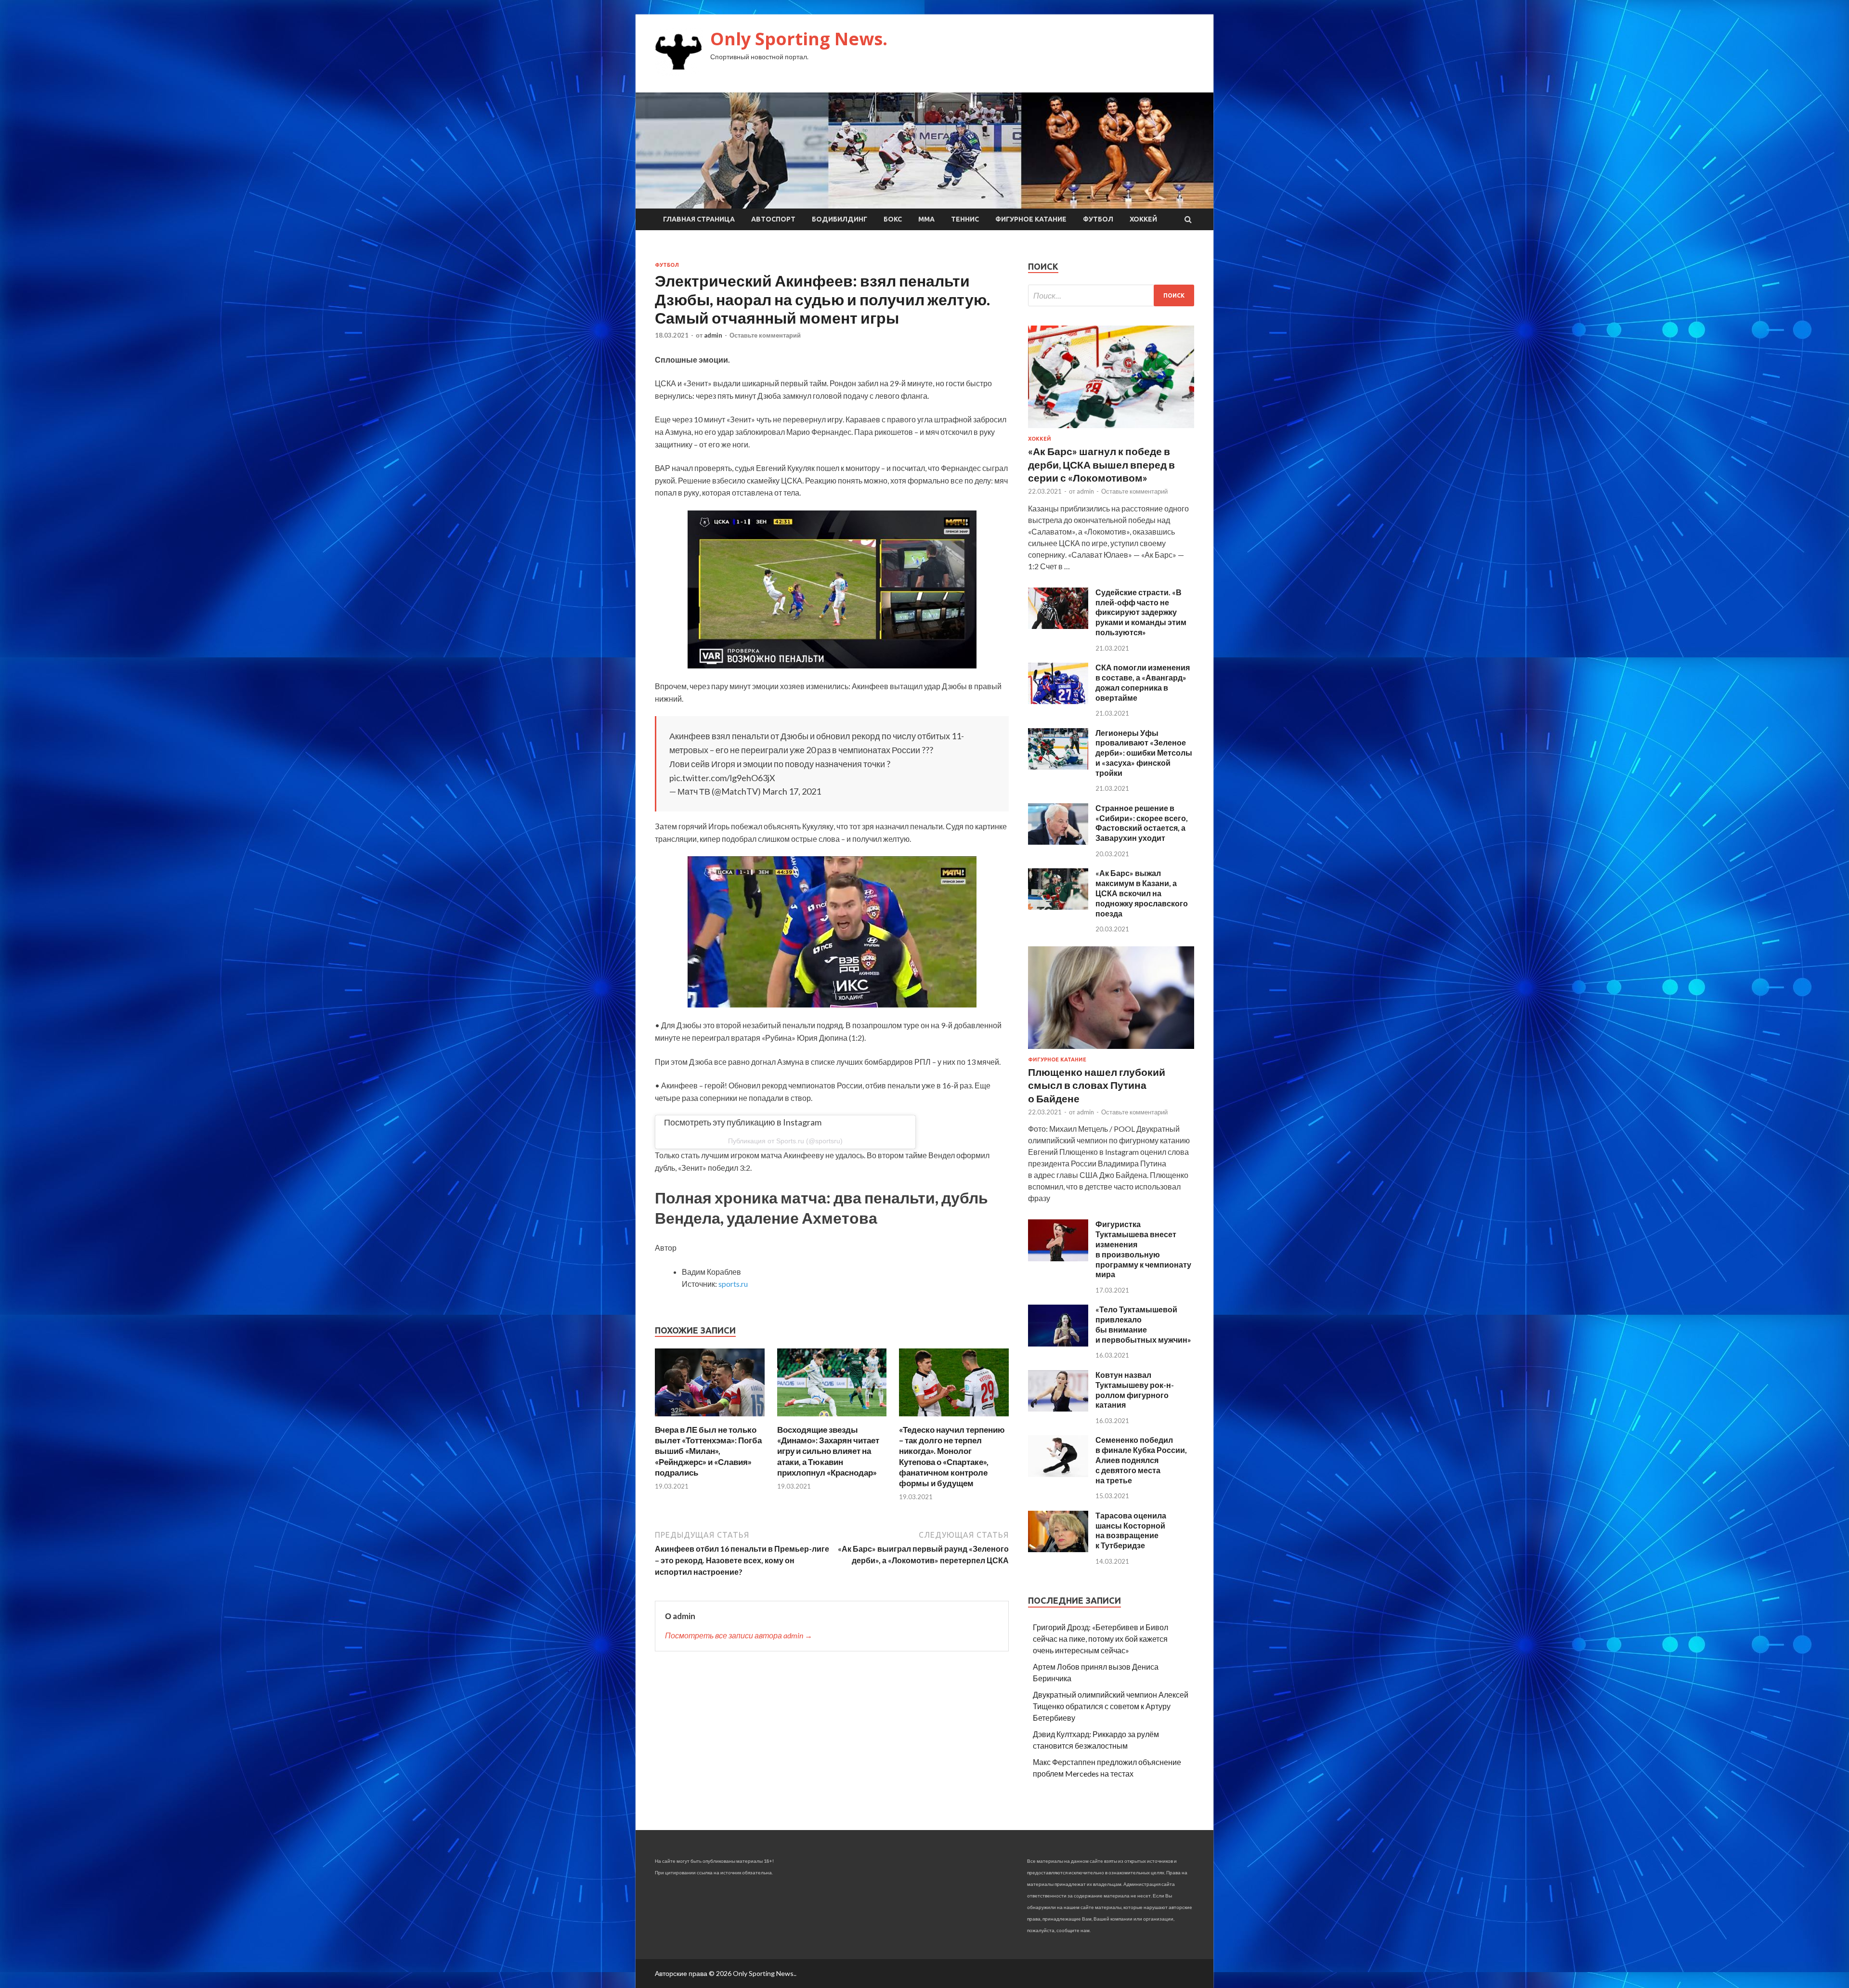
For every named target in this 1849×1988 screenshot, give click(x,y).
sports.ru (733, 1284)
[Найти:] (1111, 295)
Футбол (1098, 219)
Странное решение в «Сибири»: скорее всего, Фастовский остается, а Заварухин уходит (1142, 823)
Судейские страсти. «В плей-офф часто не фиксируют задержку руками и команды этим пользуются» (1141, 612)
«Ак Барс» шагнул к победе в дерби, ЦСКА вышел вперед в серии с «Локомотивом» (1101, 464)
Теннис (965, 219)
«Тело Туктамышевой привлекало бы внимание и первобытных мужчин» (1143, 1324)
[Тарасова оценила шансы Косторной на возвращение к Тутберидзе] (1058, 1549)
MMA (926, 219)
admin (713, 335)
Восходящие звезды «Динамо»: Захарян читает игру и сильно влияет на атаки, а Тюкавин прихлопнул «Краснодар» (828, 1451)
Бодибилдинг (840, 219)
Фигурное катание (1031, 219)
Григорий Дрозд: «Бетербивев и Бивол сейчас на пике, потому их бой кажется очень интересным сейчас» (1100, 1639)
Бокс (893, 219)
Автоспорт (773, 219)
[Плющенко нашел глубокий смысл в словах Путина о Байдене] (1111, 1051)
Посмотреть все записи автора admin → (739, 1635)
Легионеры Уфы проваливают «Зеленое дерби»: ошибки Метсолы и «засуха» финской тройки (1144, 753)
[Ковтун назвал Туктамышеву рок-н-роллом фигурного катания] (1058, 1408)
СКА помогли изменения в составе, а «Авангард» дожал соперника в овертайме (1143, 682)
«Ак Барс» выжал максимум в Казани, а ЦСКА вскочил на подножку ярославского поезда (1142, 893)
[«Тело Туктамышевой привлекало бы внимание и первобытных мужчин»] (1058, 1343)
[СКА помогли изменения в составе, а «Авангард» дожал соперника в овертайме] (1058, 701)
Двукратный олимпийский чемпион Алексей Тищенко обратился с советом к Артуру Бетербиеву (1111, 1706)
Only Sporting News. (799, 39)
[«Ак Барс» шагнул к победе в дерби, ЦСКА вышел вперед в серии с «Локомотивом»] (1111, 430)
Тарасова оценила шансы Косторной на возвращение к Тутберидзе (1131, 1530)
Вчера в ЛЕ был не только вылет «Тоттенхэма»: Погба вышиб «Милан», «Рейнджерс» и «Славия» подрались (708, 1451)
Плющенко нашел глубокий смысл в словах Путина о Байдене (1097, 1085)
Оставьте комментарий (765, 335)
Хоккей (1143, 219)
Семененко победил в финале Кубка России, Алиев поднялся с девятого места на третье (1141, 1460)
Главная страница (699, 219)
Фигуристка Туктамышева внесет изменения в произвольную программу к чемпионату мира (1143, 1249)
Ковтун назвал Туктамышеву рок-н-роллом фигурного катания (1135, 1390)
